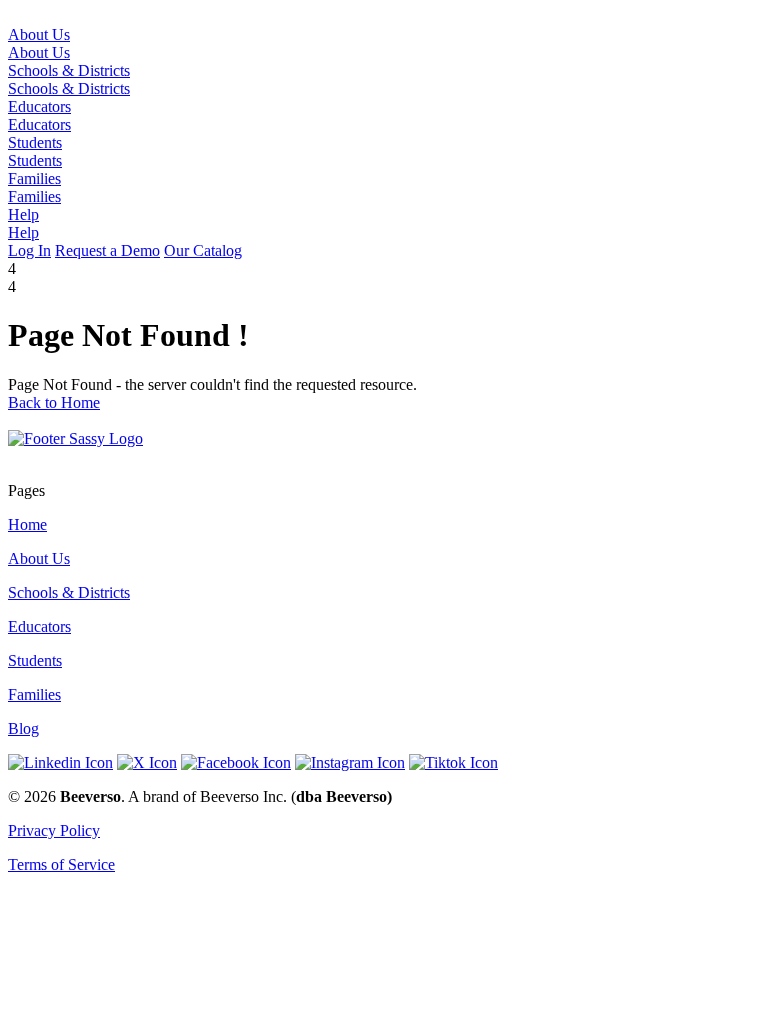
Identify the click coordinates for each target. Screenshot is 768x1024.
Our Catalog (203, 250)
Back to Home (54, 402)
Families (34, 196)
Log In (29, 250)
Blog (23, 728)
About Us (39, 52)
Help (23, 232)
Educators (39, 124)
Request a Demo (107, 250)
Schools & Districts (69, 88)
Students (35, 160)
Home (27, 524)
